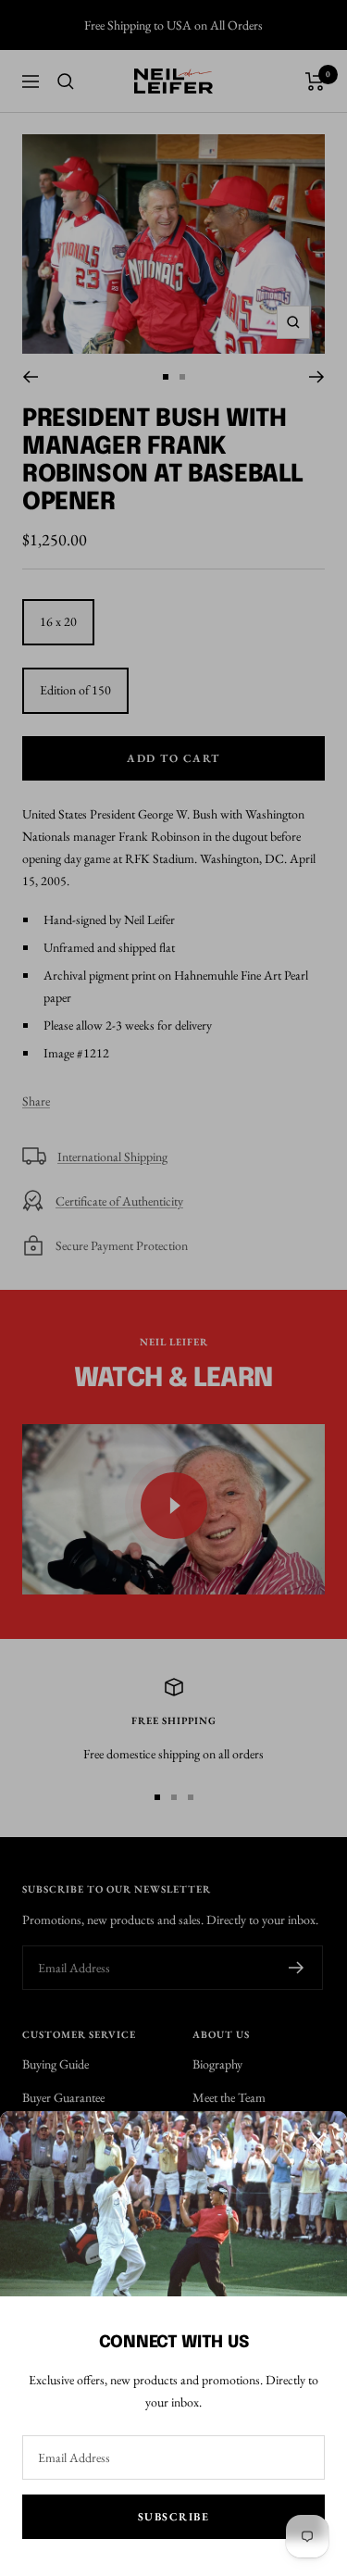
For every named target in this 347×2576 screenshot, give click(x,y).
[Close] (318, 2140)
